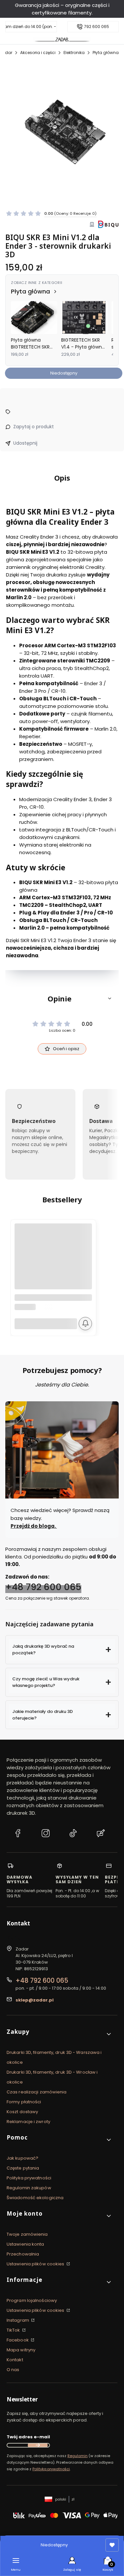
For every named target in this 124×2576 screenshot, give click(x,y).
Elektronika (74, 53)
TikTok (14, 2330)
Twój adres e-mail (28, 2437)
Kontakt (15, 2360)
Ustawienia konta (25, 2244)
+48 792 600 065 (43, 1587)
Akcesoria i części (38, 53)
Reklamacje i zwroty (28, 2122)
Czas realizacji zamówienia (37, 2092)
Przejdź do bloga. (34, 1526)
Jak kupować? (22, 2158)
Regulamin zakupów (29, 2188)
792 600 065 (97, 27)
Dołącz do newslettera (38, 2445)
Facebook (18, 2340)
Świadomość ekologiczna (35, 2198)
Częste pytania (23, 2168)
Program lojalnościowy (32, 2300)
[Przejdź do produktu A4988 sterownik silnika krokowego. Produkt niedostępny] (53, 1262)
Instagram (18, 2320)
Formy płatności (24, 2102)
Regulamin (78, 2456)
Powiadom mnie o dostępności (85, 1324)
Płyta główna (106, 53)
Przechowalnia (23, 2254)
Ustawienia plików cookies (36, 2264)
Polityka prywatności (29, 2178)
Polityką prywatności (51, 2469)
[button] (62, 998)
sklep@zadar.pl (35, 2000)
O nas (13, 2370)
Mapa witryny (21, 2350)
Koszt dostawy (22, 2112)
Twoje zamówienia (27, 2234)
